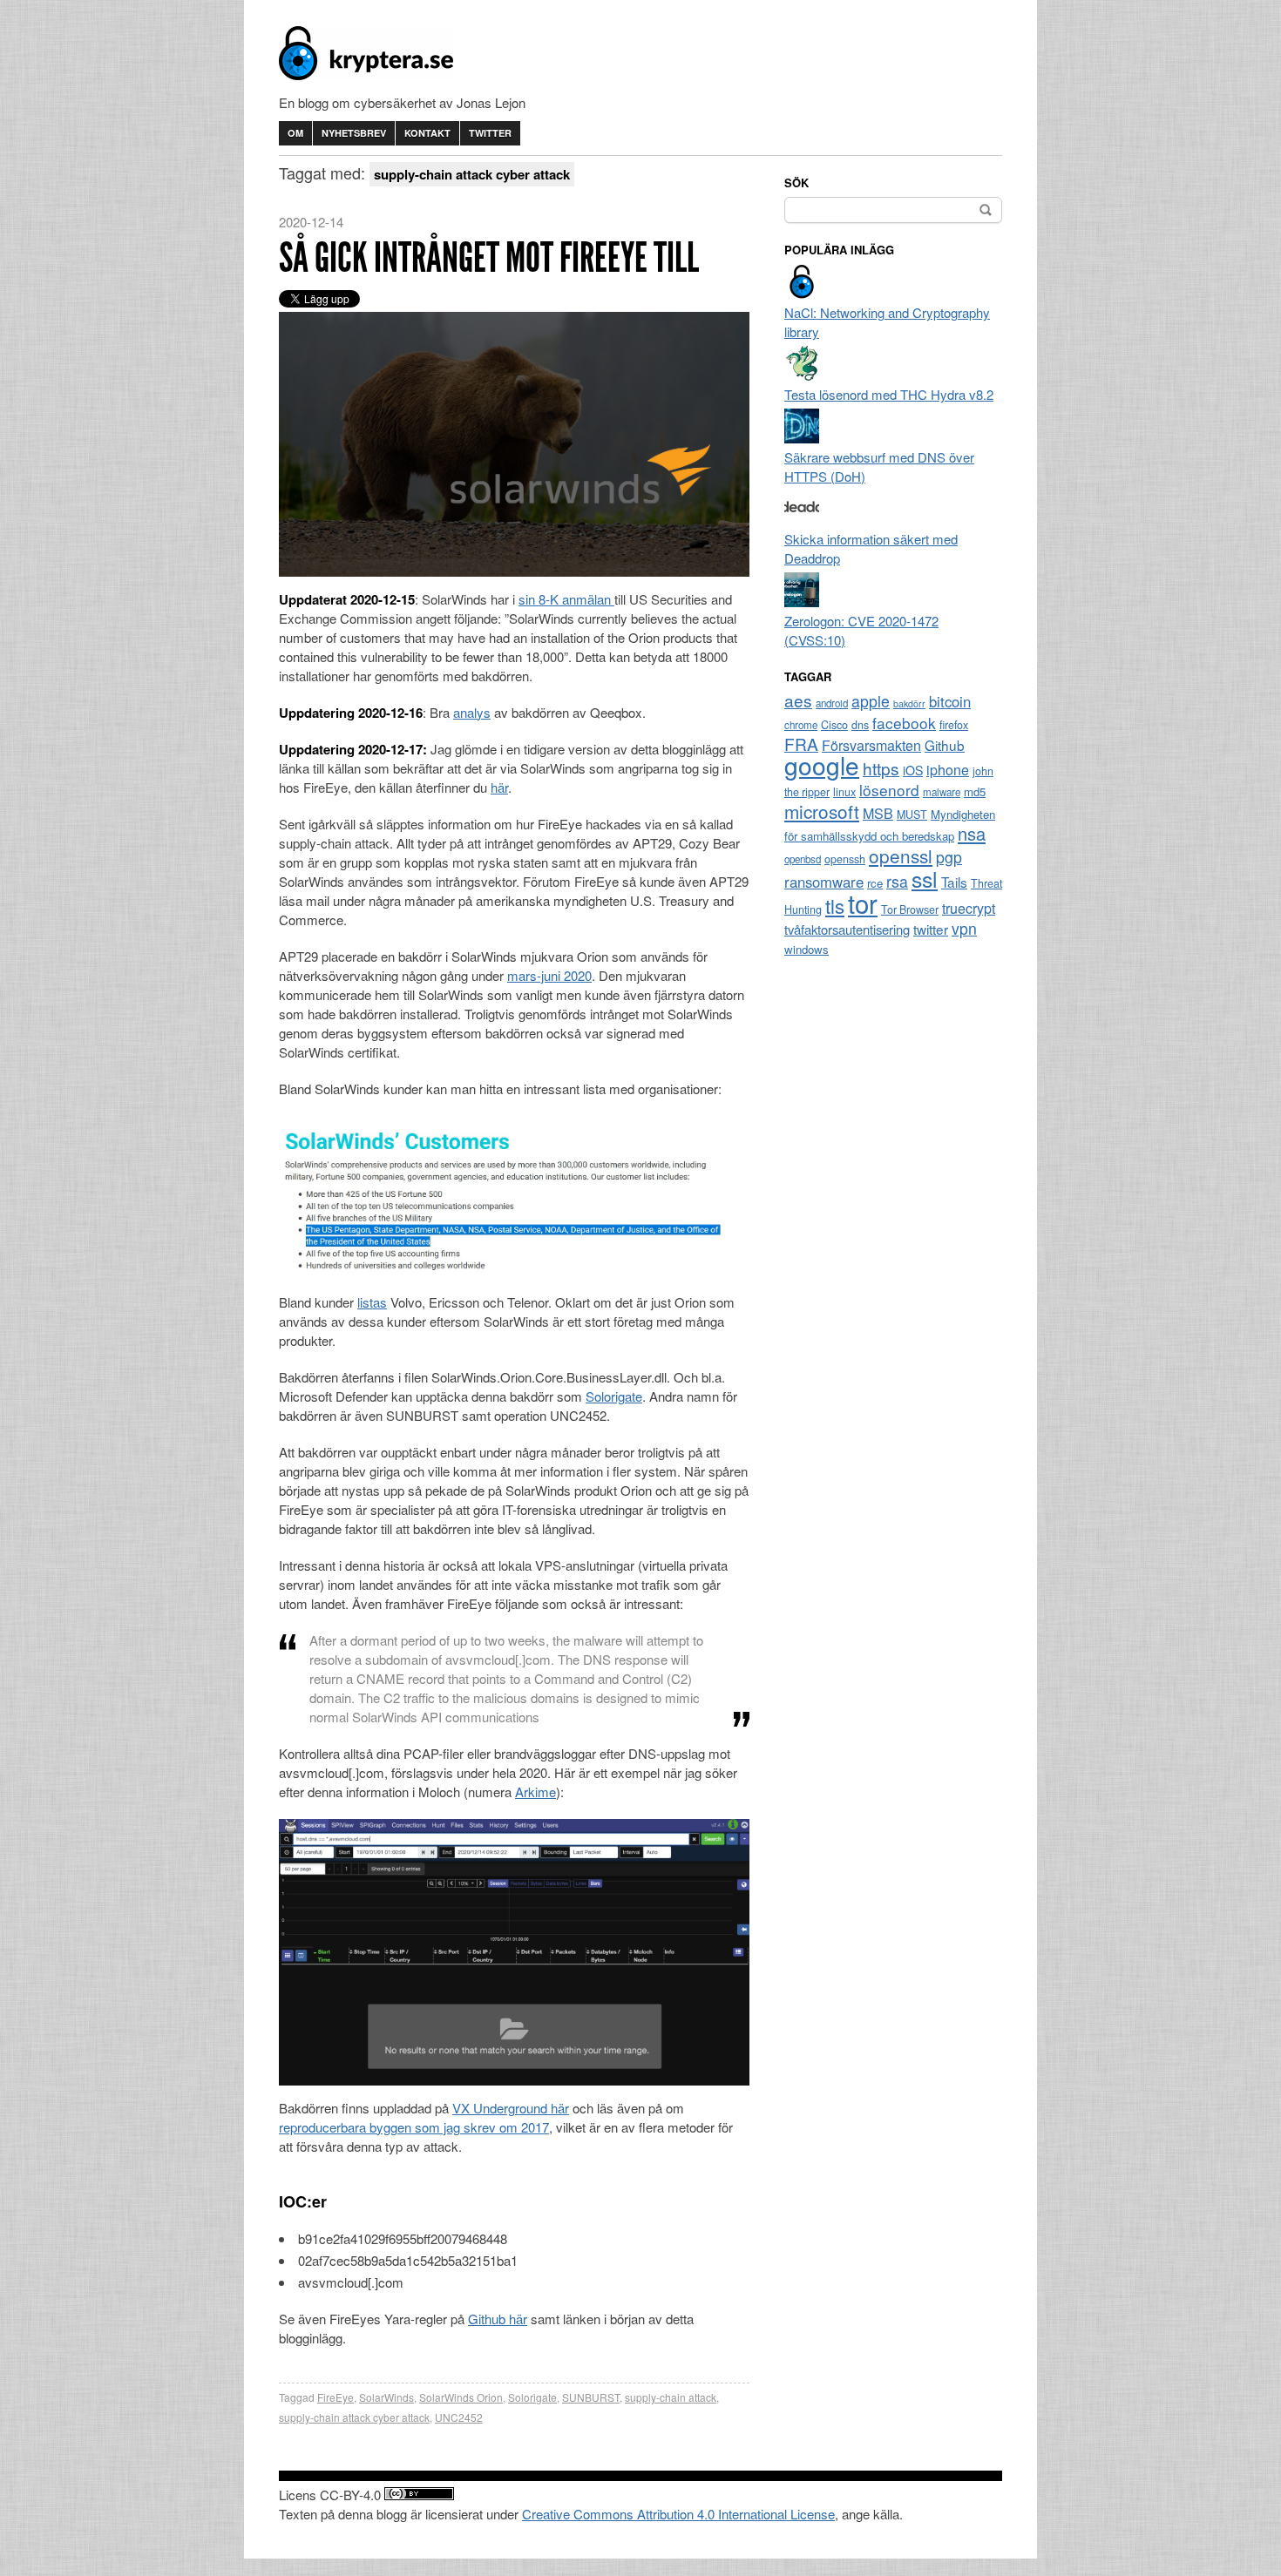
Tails (954, 882)
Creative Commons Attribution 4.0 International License (678, 2514)
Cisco (834, 725)
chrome (801, 725)
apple (871, 701)
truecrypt (969, 908)
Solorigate (614, 1396)
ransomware (824, 882)
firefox (954, 725)
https (881, 768)
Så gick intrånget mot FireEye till (489, 257)
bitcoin (950, 701)
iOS (913, 770)
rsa (897, 881)
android (832, 703)
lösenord (889, 790)
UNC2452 (459, 2417)
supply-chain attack (671, 2397)
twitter (931, 929)
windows (807, 949)
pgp (949, 857)
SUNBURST (591, 2397)
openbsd (803, 859)
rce (875, 883)
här (499, 787)
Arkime (535, 1792)
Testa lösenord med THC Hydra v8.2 (889, 394)
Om (295, 133)
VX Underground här (511, 2108)
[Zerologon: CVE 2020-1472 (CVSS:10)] (802, 602)
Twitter (490, 133)
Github (945, 745)
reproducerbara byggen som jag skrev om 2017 (414, 2127)
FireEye (335, 2397)
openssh (845, 859)
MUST (912, 815)
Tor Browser (910, 909)
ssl (925, 878)
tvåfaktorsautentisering (847, 929)
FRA (801, 744)
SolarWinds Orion (461, 2397)
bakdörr (909, 703)
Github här (498, 2319)
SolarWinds (386, 2397)
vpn (964, 928)
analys (472, 712)
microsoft (822, 811)
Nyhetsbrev (354, 133)
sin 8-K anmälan (566, 599)
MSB (878, 813)
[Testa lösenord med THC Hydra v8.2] (802, 375)
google (822, 765)
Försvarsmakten (871, 745)
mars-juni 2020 (549, 975)
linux (844, 792)
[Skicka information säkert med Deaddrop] (802, 520)
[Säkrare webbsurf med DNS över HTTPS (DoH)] (802, 438)
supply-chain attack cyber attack (354, 2417)
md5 (975, 791)
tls (835, 905)
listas (372, 1302)
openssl (901, 855)
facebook (904, 723)
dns (860, 725)
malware (942, 792)
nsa (972, 833)
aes (798, 700)
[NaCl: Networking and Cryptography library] (802, 293)
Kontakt (427, 133)
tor (863, 903)
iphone (948, 770)
